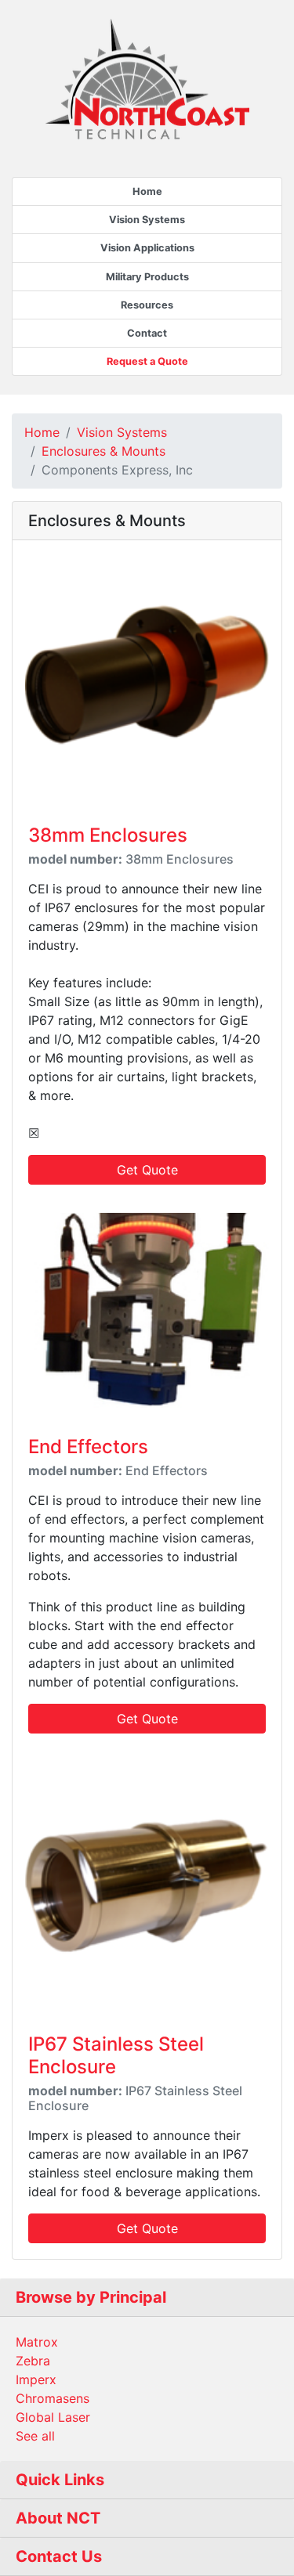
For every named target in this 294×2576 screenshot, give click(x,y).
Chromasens (53, 2398)
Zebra (33, 2361)
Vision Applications (147, 248)
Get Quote (147, 1170)
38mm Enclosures (108, 835)
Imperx (36, 2379)
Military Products (147, 277)
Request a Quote (147, 361)
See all (35, 2436)
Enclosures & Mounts (103, 451)
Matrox (37, 2342)
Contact (147, 333)
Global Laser (53, 2417)
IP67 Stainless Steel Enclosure (116, 2055)
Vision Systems (147, 220)
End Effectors (88, 1447)
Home (147, 191)
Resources (147, 305)
